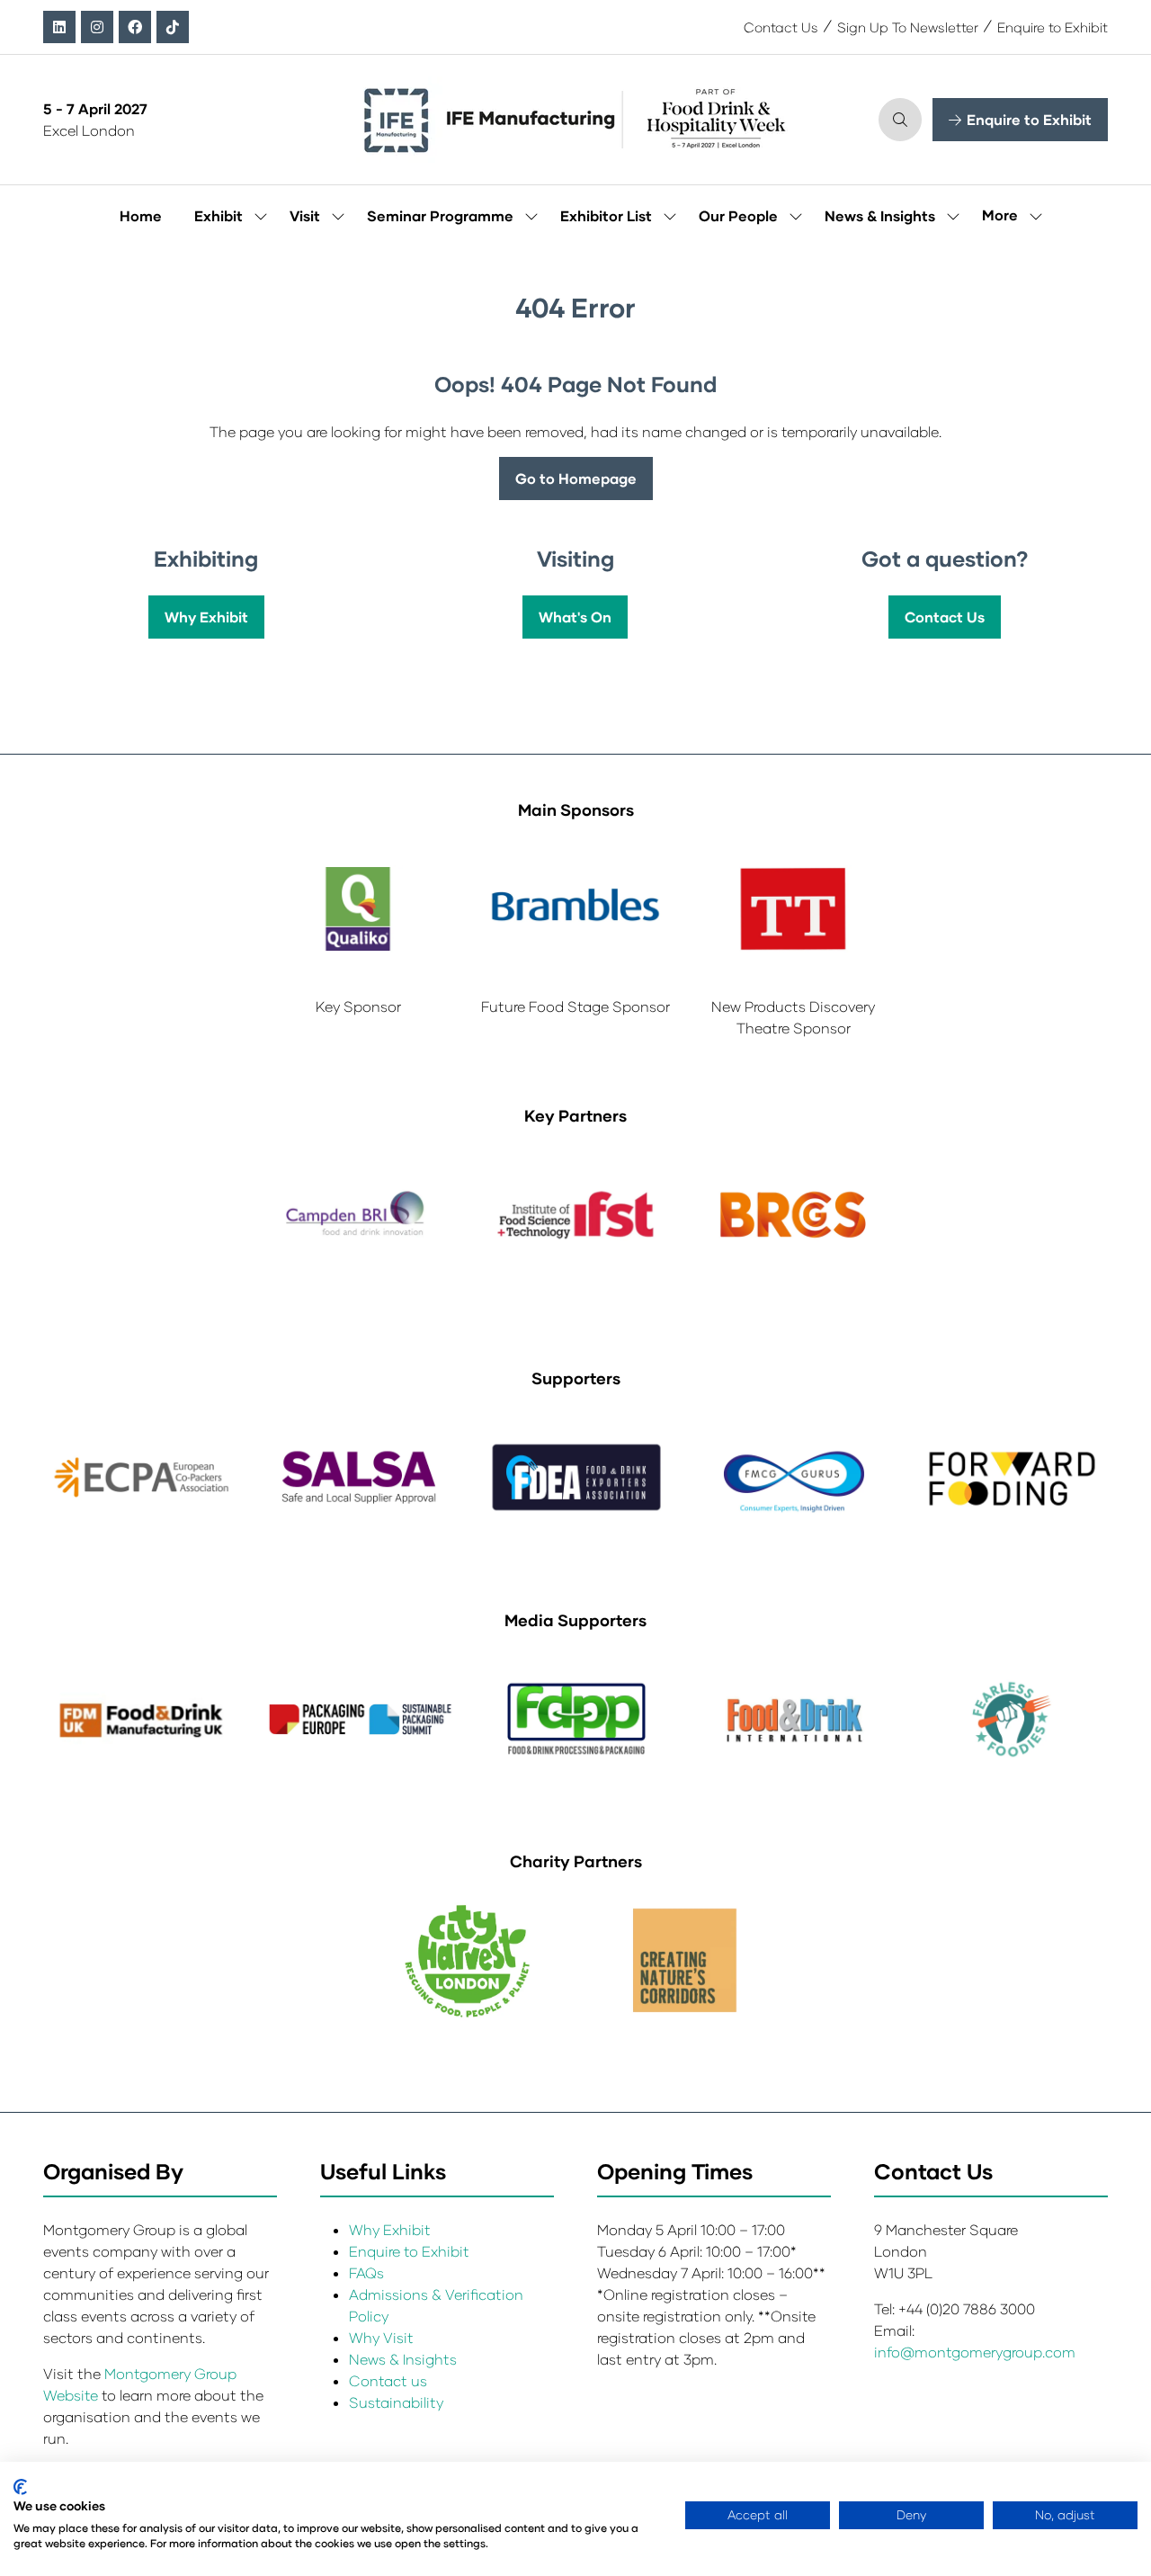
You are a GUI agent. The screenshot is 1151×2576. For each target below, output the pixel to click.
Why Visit (381, 2337)
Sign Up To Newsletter (908, 27)
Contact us (388, 2380)
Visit (305, 215)
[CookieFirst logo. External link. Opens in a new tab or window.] (20, 2487)
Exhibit (219, 215)
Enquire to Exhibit (1053, 27)
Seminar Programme (440, 215)
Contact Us (781, 27)
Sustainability (396, 2402)
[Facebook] (135, 27)
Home (141, 215)
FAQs (366, 2272)
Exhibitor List (606, 215)
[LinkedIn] (59, 27)
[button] (900, 120)
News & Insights (880, 215)
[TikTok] (173, 27)
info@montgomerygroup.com (975, 2352)
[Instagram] (97, 27)
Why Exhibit (390, 2229)
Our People (738, 215)
